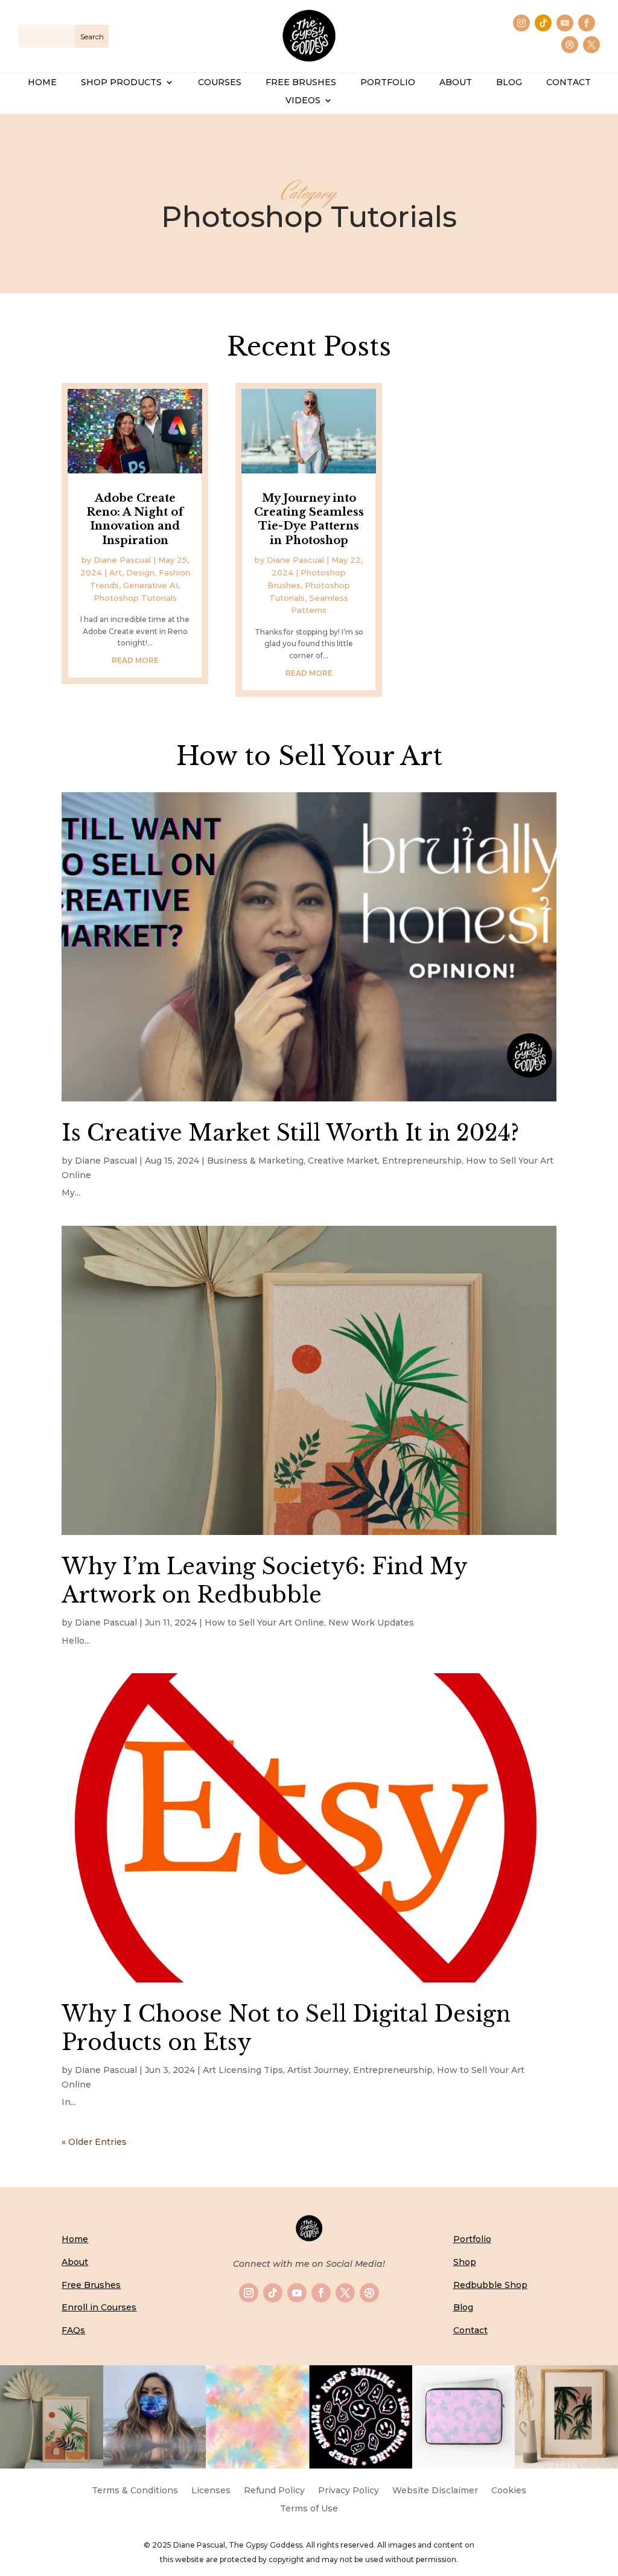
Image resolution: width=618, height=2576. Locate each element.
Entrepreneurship (422, 1161)
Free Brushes (91, 2285)
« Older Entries (94, 2142)
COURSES (220, 83)
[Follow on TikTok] (543, 23)
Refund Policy (274, 2491)
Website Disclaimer (435, 2491)
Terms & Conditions (135, 2491)
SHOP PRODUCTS (121, 83)
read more (135, 660)
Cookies (509, 2491)
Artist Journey (318, 2070)
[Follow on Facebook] (587, 23)
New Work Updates (371, 1623)
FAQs (73, 2330)
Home (75, 2239)
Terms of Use (309, 2509)
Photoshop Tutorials (135, 598)
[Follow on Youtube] (565, 23)
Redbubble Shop (490, 2285)
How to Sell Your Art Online (264, 1623)
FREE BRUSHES (301, 83)
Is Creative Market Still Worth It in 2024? (290, 1133)
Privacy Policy (349, 2491)
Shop (465, 2262)
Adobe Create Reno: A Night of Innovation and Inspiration (135, 519)
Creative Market (343, 1161)
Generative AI (151, 585)
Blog (463, 2307)
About (75, 2262)
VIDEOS (303, 101)
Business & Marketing (255, 1161)
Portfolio (472, 2239)
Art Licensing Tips (243, 2070)
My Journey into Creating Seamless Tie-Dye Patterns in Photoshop (309, 519)
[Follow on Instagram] (521, 23)
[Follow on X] (591, 45)
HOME (42, 83)
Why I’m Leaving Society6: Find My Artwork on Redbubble (264, 1581)
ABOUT (456, 83)
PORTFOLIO (388, 83)
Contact (470, 2330)
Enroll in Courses (99, 2307)
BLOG (509, 83)
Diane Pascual (122, 560)
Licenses (211, 2491)
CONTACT (569, 83)
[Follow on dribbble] (570, 45)
